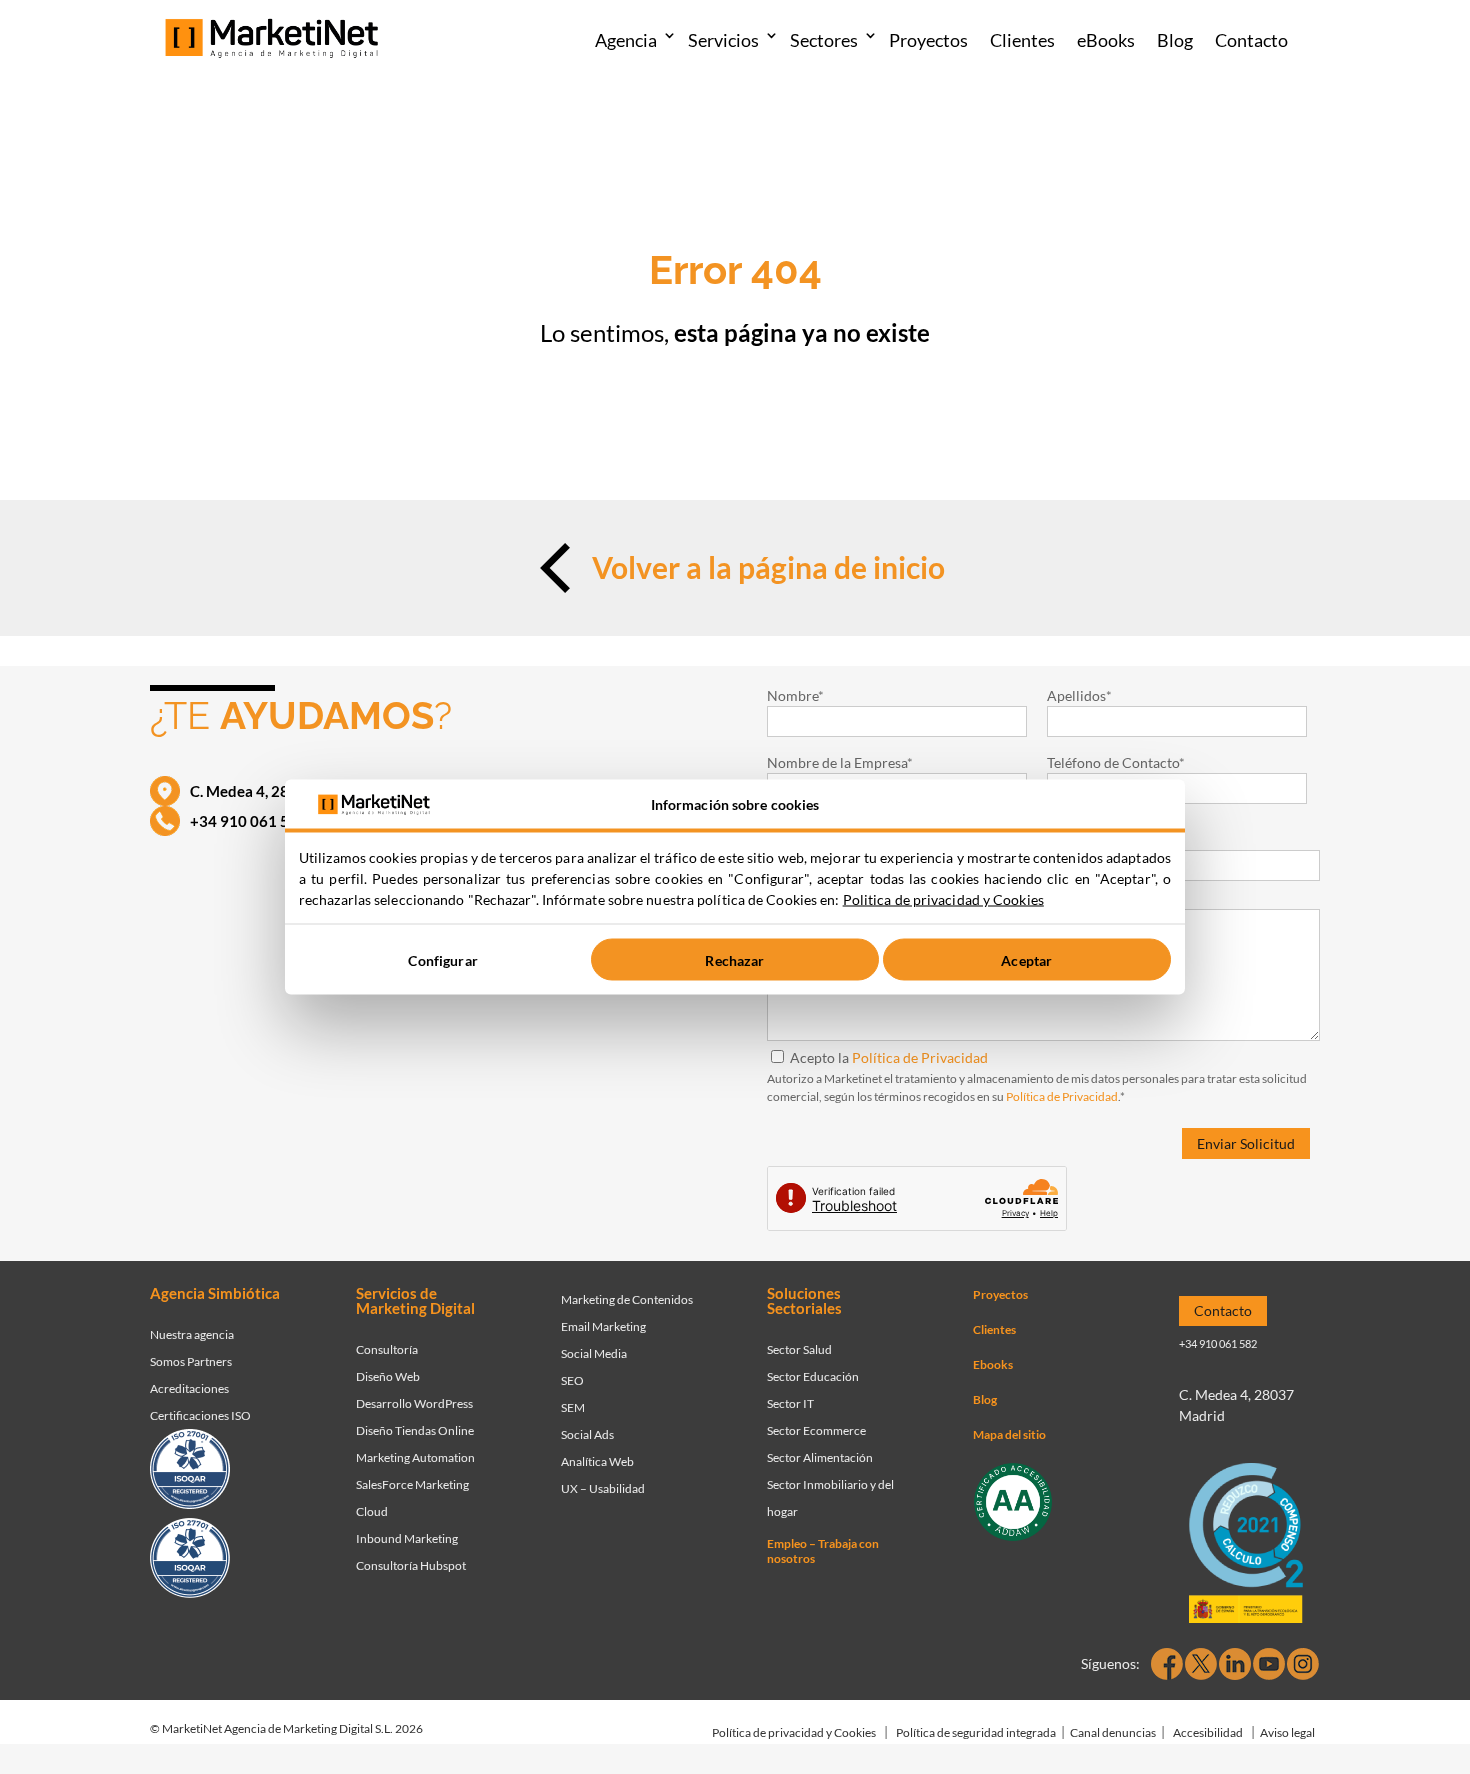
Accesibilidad (1208, 1732)
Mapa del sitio (1009, 1434)
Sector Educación (813, 1376)
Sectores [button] (824, 40)
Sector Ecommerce (816, 1430)
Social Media (594, 1353)
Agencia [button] (626, 40)
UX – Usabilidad (603, 1488)
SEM (573, 1407)
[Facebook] (1167, 1664)
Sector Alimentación (820, 1457)
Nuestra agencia (192, 1334)
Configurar (442, 959)
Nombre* (795, 695)
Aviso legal (1287, 1732)
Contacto (1251, 40)
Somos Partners (191, 1361)
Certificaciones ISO (200, 1415)
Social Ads (587, 1434)
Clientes (1022, 40)
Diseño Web (388, 1376)
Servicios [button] (723, 40)
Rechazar (734, 959)
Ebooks (993, 1364)
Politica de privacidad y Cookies (943, 899)
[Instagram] (1303, 1664)
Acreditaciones (189, 1388)
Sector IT (790, 1403)
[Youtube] (1269, 1664)
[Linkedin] (1235, 1664)
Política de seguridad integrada (976, 1732)
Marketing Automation (415, 1457)
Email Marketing (603, 1326)
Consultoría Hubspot (411, 1565)
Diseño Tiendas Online (415, 1430)
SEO (572, 1380)
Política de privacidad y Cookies (794, 1732)
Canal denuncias (1113, 1732)
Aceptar (1026, 959)
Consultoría (387, 1349)
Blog (1175, 40)
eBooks (1106, 40)
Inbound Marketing (407, 1538)
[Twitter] (1201, 1664)
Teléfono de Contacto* (1116, 762)
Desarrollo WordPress (414, 1403)
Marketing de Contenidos (627, 1299)
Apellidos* (1079, 695)
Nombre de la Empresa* (840, 762)
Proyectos (928, 40)
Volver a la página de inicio (768, 567)
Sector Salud (799, 1349)
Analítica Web (597, 1461)
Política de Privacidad (920, 1057)
